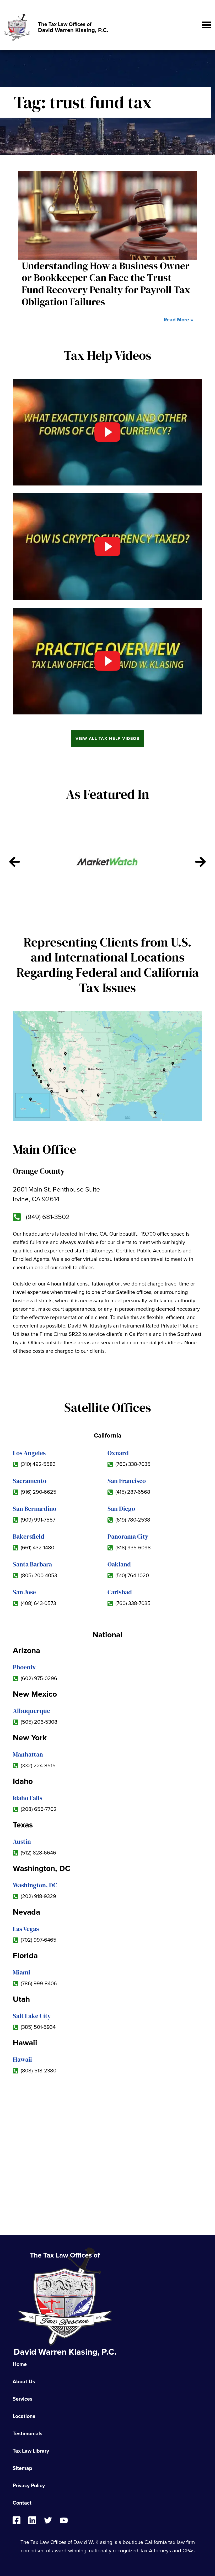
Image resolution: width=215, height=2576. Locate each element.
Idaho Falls (28, 1798)
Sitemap (22, 2468)
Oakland (119, 1564)
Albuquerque (31, 1711)
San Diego (121, 1509)
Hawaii (22, 2059)
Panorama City (128, 1536)
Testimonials (28, 2434)
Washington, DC (35, 1885)
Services (23, 2399)
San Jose (24, 1592)
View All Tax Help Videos (107, 739)
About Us (24, 2382)
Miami (21, 1972)
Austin (22, 1841)
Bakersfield (29, 1536)
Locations (24, 2416)
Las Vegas (26, 1929)
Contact (22, 2503)
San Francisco (127, 1481)
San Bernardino (35, 1509)
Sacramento (30, 1481)
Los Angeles (29, 1453)
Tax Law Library (31, 2451)
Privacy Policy (29, 2486)
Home (20, 2364)
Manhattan (28, 1754)
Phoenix (24, 1667)
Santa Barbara (32, 1564)
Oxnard (118, 1453)
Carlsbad (120, 1592)
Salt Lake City (32, 2016)
